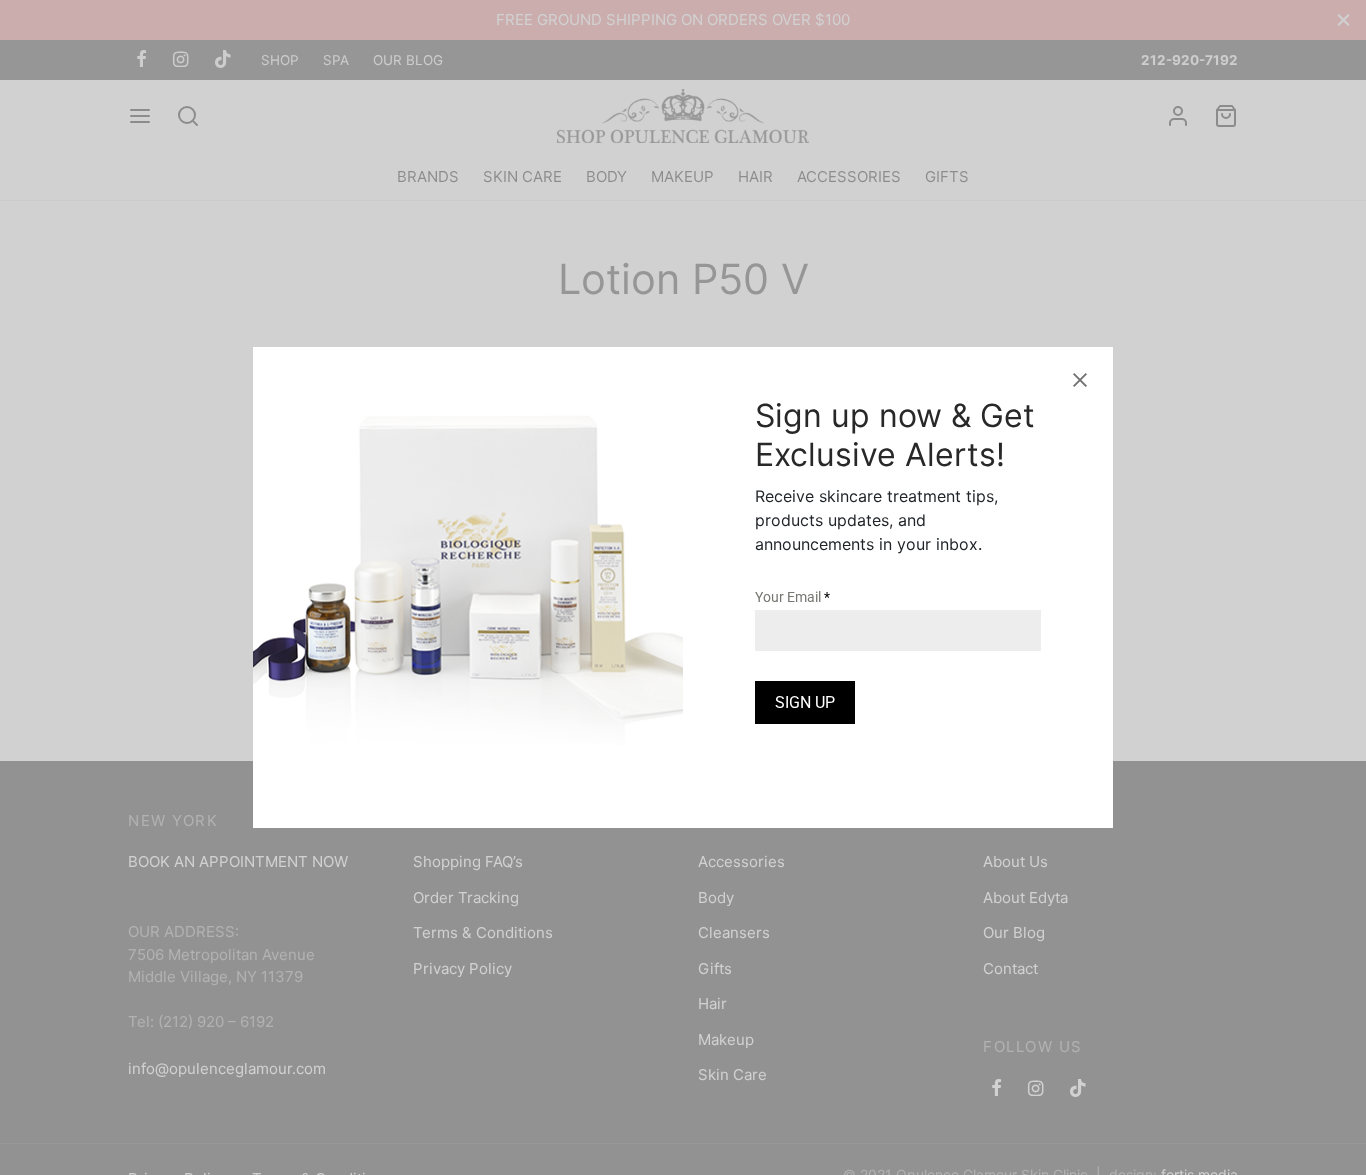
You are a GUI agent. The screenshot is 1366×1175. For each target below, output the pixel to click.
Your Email (792, 597)
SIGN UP (805, 702)
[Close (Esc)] (1080, 380)
